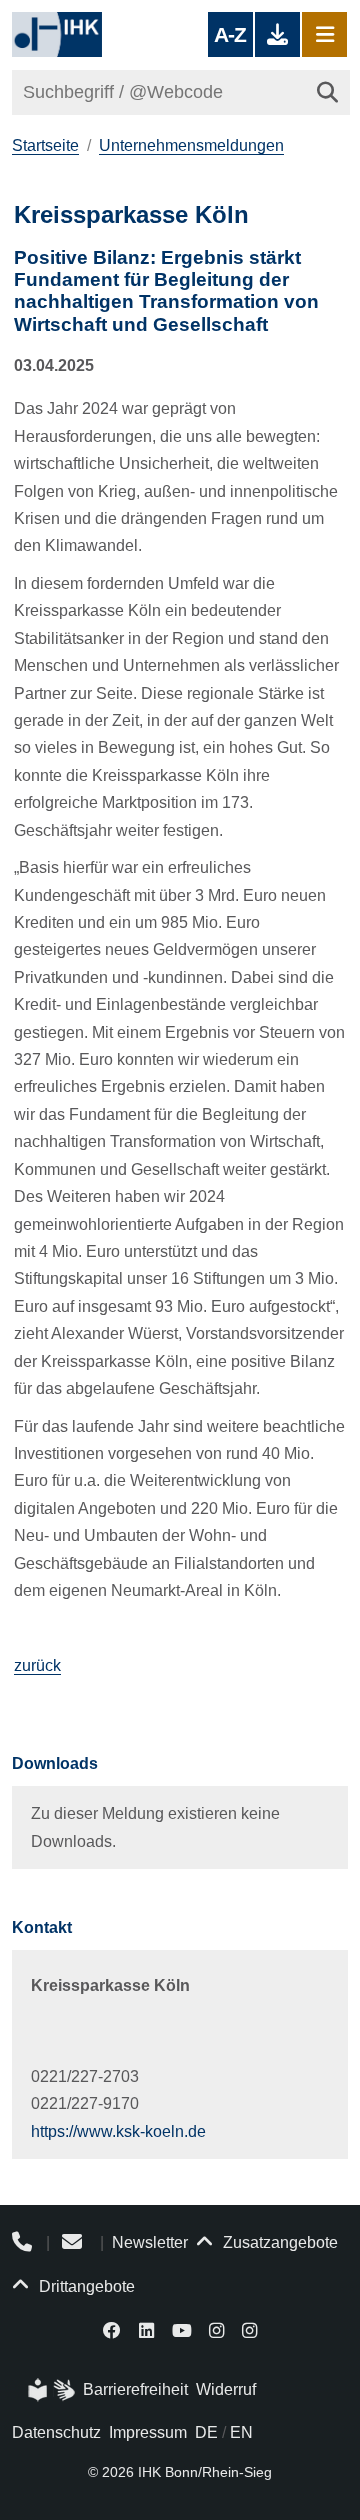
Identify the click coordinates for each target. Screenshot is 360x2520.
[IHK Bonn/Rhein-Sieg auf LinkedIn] (146, 2329)
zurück (37, 1665)
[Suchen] (327, 92)
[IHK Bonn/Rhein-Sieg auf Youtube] (182, 2329)
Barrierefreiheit (135, 2389)
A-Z (230, 34)
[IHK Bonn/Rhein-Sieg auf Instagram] (216, 2329)
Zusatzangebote (278, 2242)
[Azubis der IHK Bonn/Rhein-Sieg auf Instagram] (249, 2329)
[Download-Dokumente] (277, 34)
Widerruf (226, 2389)
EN (241, 2432)
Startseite (45, 145)
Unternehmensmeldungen (191, 145)
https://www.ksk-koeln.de (118, 2131)
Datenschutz (56, 2432)
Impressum (148, 2432)
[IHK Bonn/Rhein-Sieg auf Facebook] (113, 2329)
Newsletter (150, 2242)
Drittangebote (85, 2286)
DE (206, 2432)
